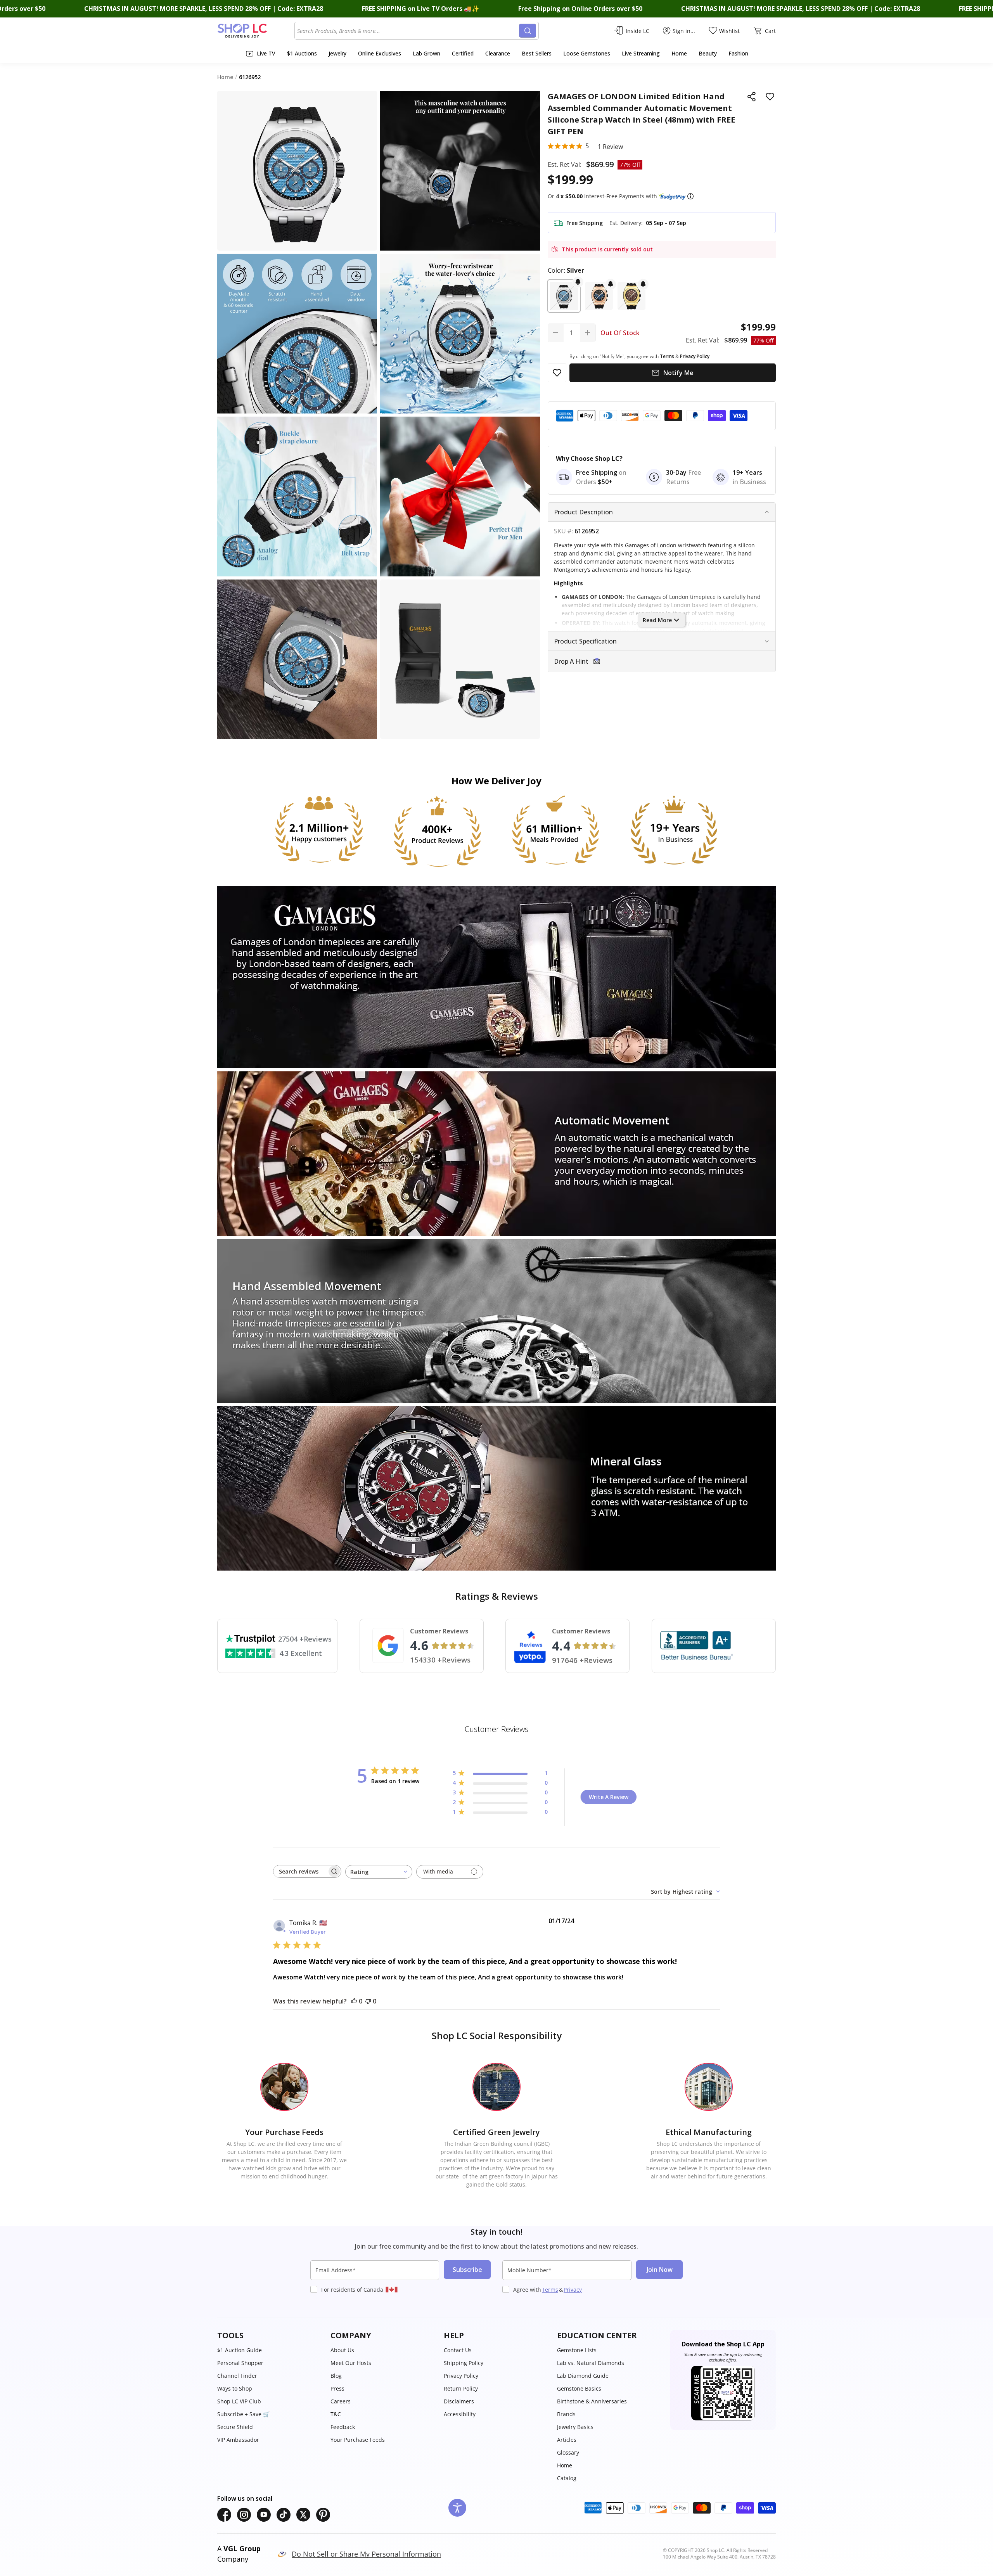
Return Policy (461, 2388)
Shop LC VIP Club (239, 2401)
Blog (336, 2376)
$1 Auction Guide (240, 2350)
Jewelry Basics (575, 2427)
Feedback (343, 2427)
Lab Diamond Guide (583, 2376)
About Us (342, 2350)
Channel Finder (237, 2376)
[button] (690, 196)
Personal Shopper (240, 2363)
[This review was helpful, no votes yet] (354, 2001)
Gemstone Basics (579, 2388)
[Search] (528, 31)
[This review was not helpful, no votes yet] (368, 2001)
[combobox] (408, 31)
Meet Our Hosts (351, 2363)
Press (337, 2388)
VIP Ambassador (238, 2440)
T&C (336, 2414)
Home (565, 2465)
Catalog (567, 2478)
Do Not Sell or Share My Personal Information (366, 2554)
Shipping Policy (464, 2363)
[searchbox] (300, 1871)
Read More (657, 620)
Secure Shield (235, 2427)
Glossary (568, 2452)
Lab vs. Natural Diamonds (591, 2363)
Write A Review (609, 1797)
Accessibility (460, 2414)
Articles (567, 2440)
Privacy (573, 2290)
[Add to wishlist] (770, 97)
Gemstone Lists (577, 2350)
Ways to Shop (235, 2388)
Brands (566, 2414)
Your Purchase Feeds (358, 2440)
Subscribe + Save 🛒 (243, 2414)
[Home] (256, 31)
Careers (341, 2401)
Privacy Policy (461, 2376)
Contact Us (458, 2350)
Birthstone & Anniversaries (592, 2401)
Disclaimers (459, 2401)
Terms (550, 2290)
